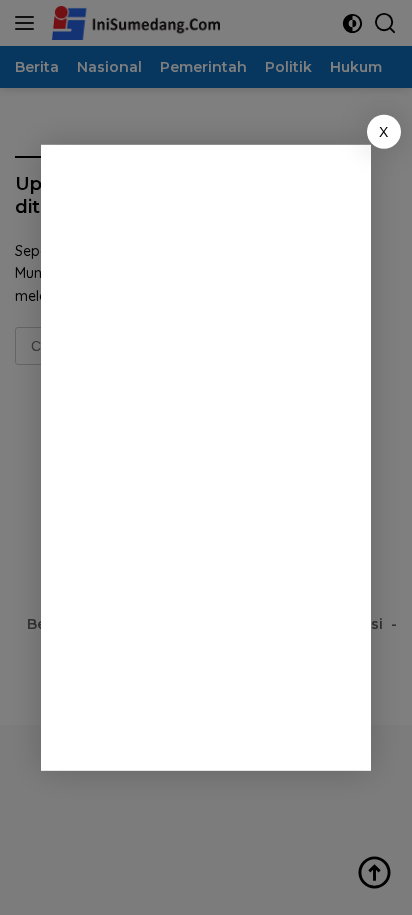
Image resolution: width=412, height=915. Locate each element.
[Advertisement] (221, 454)
